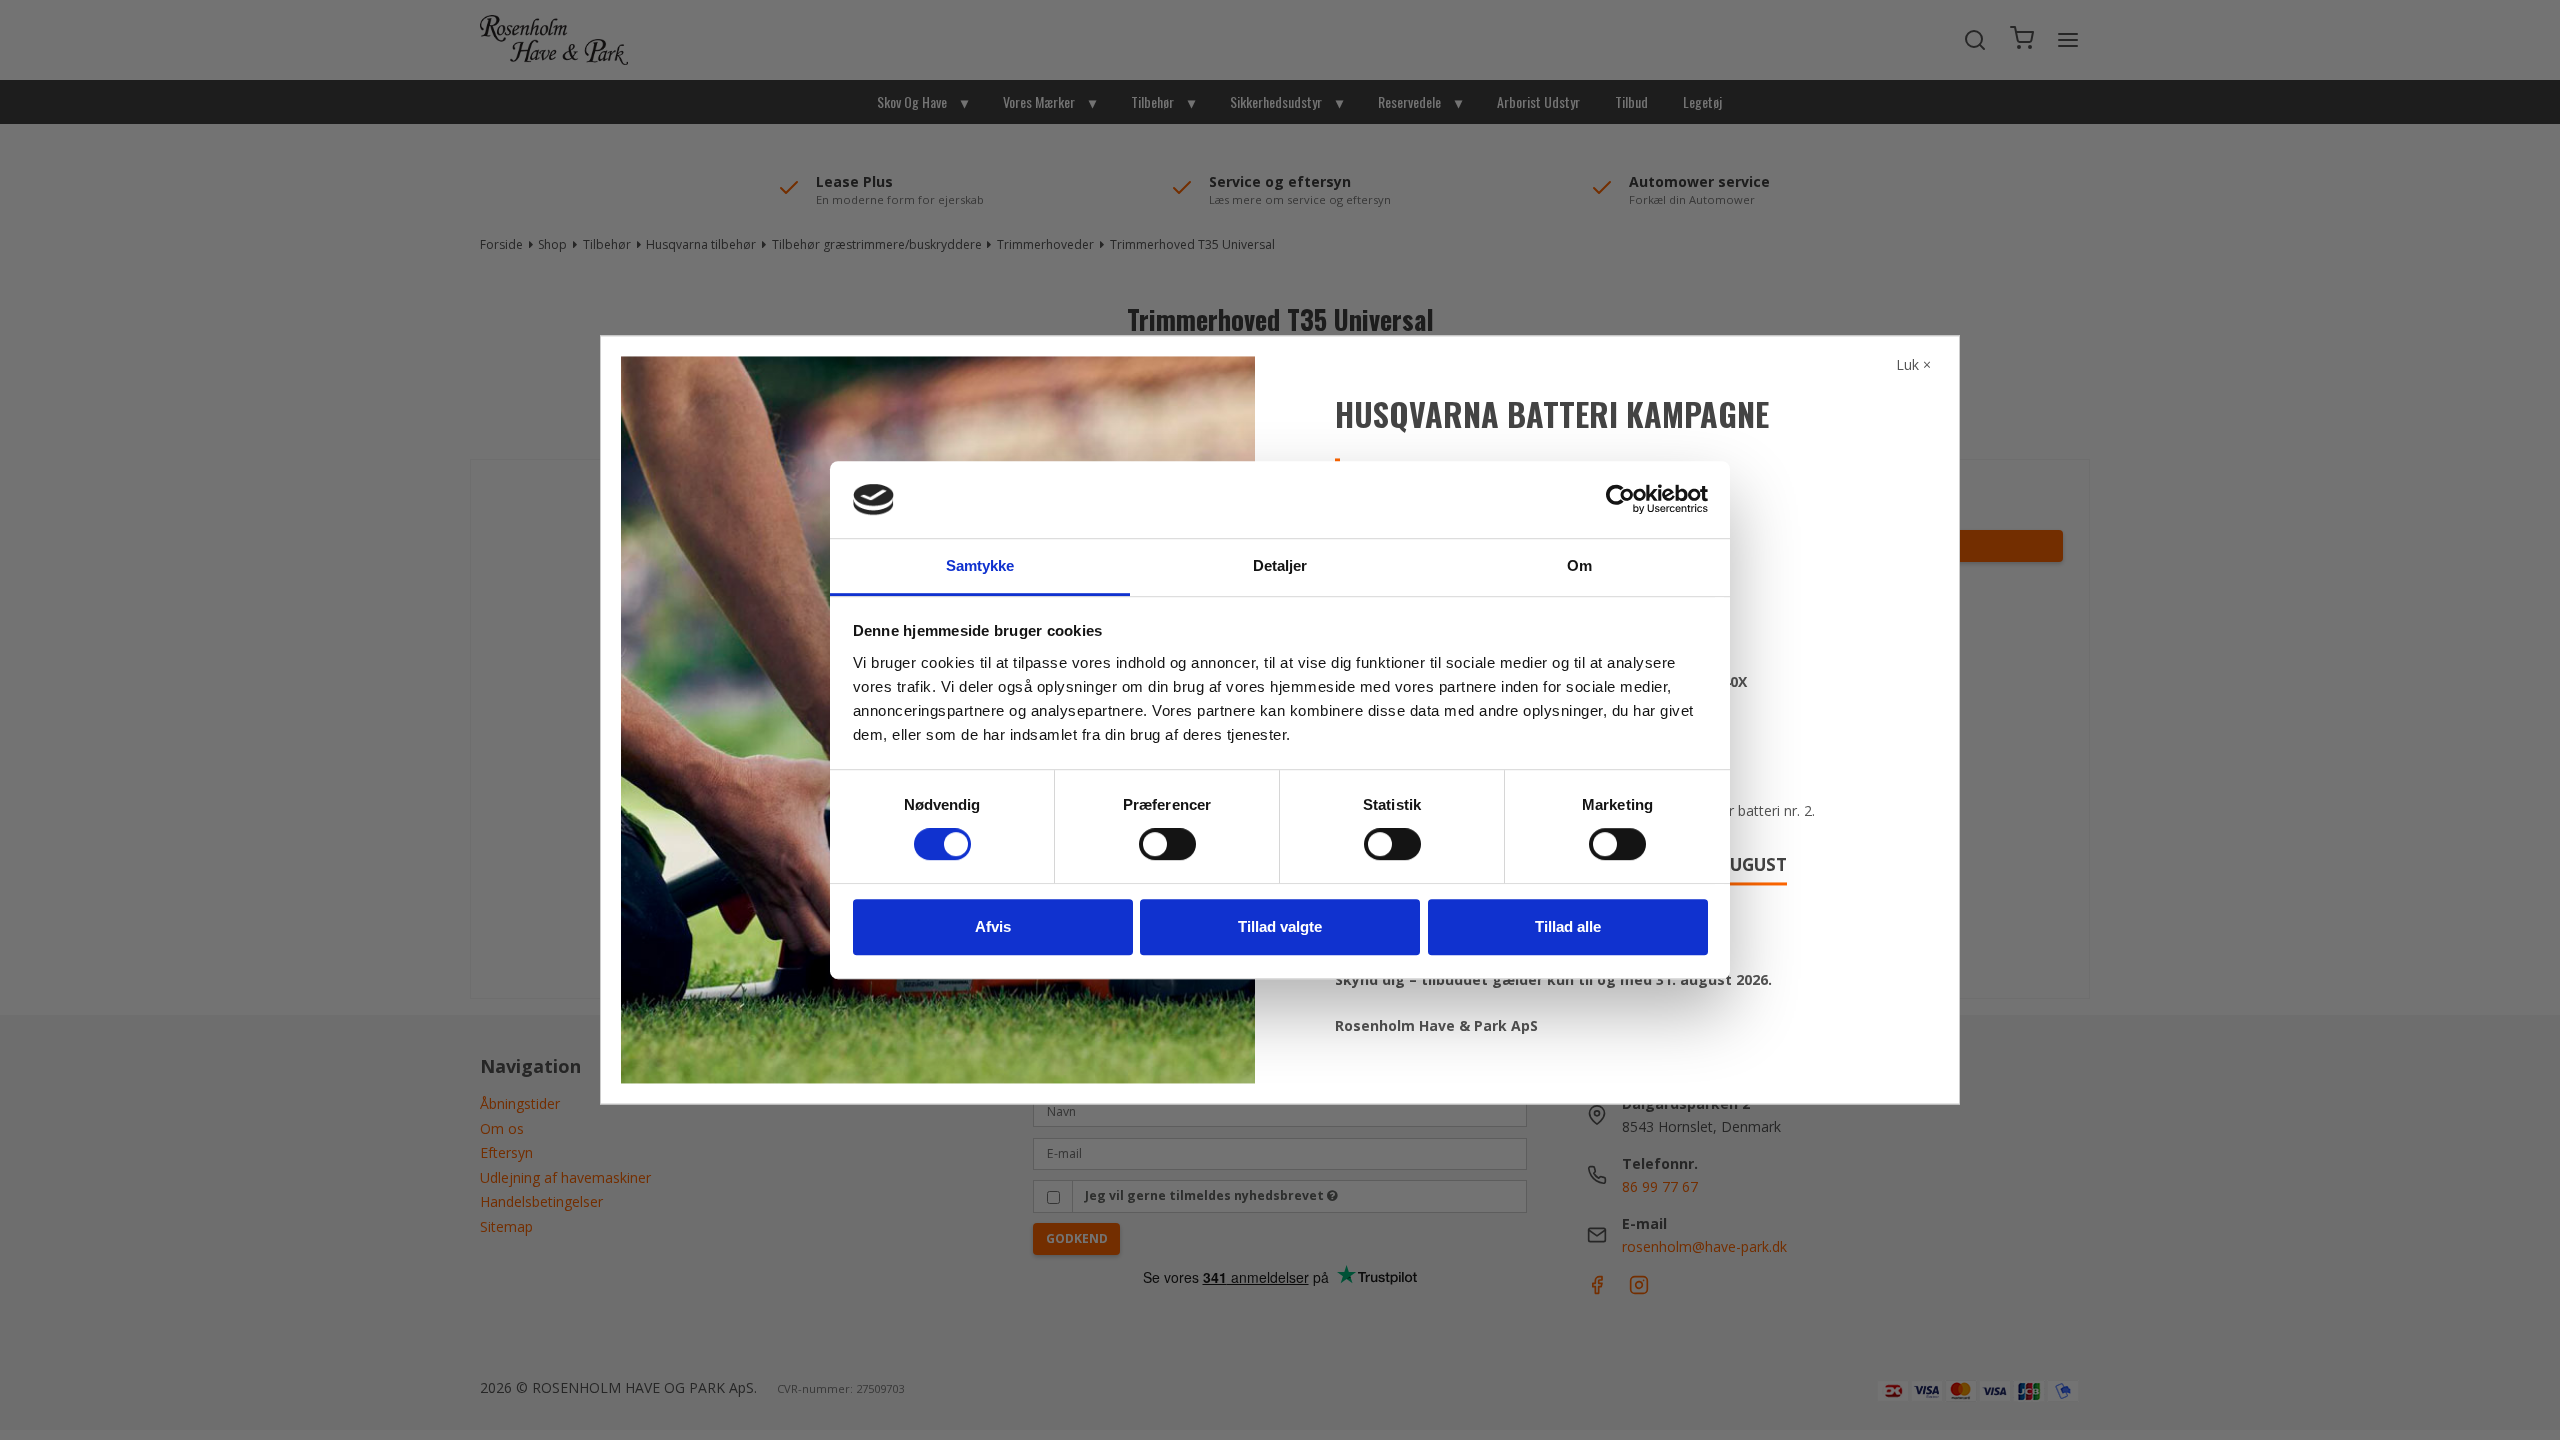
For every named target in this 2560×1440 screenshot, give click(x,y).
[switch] (1167, 844)
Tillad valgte (1280, 926)
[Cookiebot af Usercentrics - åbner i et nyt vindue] (1620, 500)
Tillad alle (1568, 926)
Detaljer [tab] (1280, 565)
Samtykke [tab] (980, 565)
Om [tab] (1579, 565)
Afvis (993, 926)
